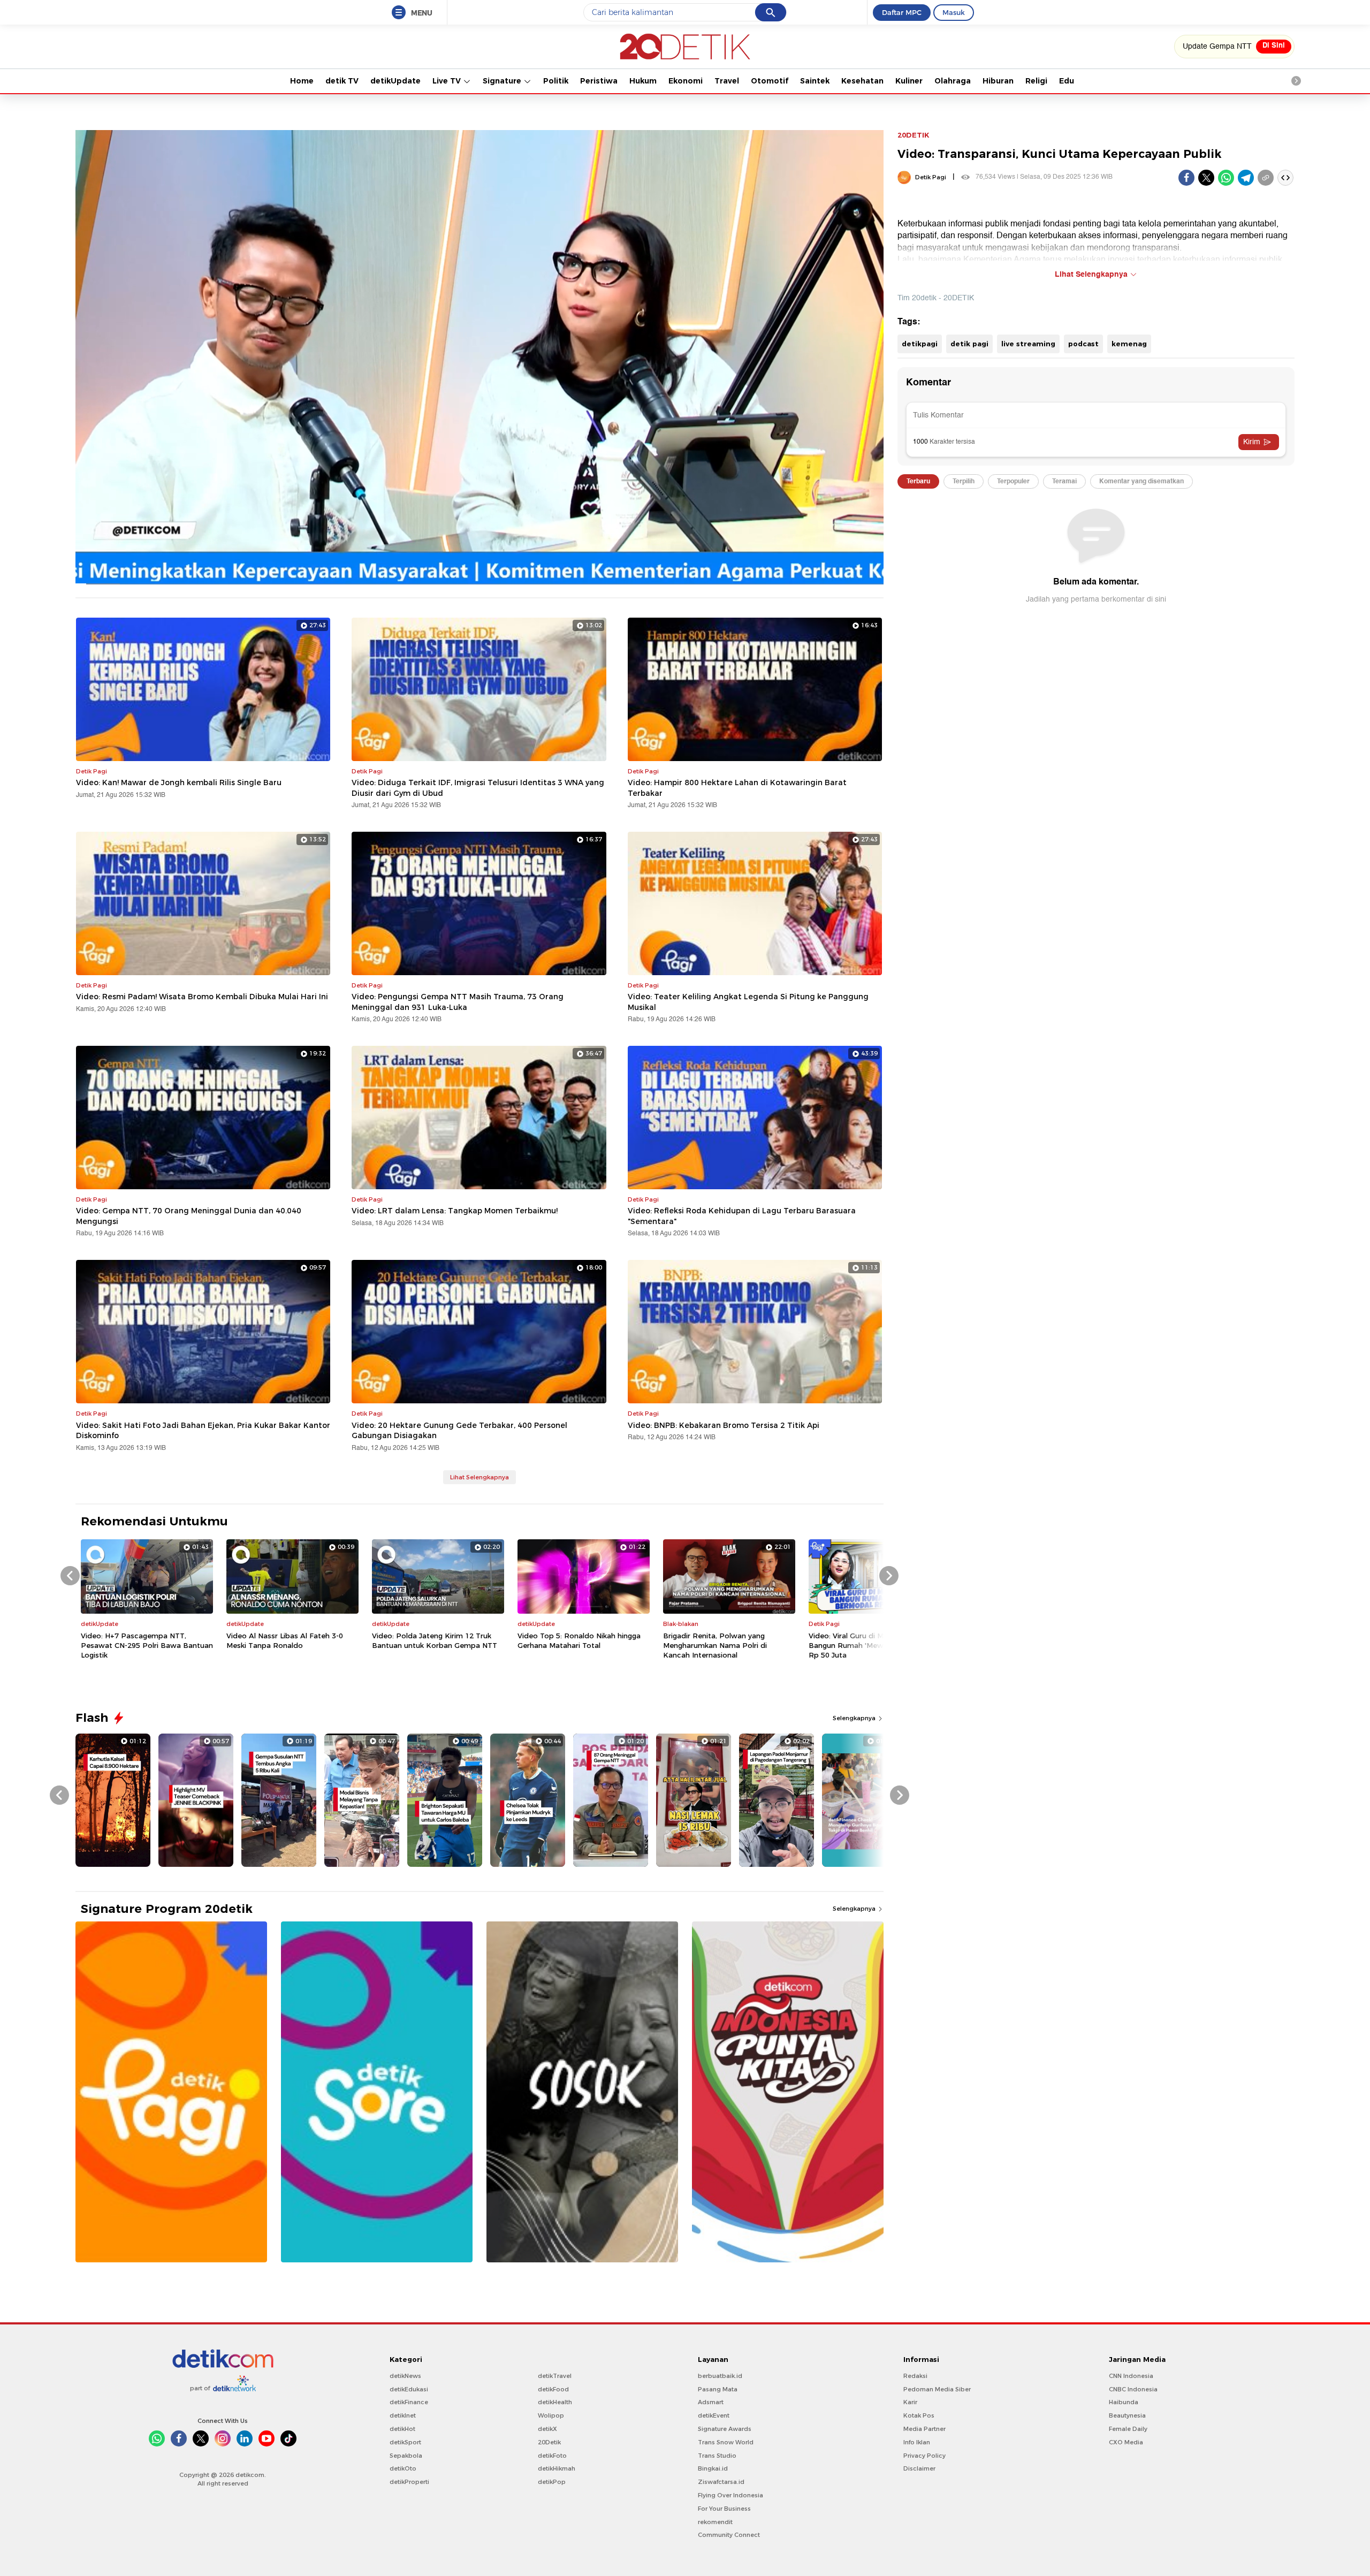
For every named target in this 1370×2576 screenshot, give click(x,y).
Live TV (448, 81)
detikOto (403, 2468)
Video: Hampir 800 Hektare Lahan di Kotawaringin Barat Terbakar (737, 788)
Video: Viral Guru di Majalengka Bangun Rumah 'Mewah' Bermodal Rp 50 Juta (870, 1645)
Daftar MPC (902, 12)
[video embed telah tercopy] (1285, 178)
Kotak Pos (919, 2415)
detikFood (553, 2389)
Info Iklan (917, 2442)
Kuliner (909, 81)
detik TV (342, 81)
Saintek (815, 81)
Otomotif (770, 81)
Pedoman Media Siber (937, 2389)
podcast (1083, 344)
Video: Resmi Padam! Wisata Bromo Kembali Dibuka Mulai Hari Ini (202, 997)
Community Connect (729, 2535)
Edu (1067, 81)
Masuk (954, 12)
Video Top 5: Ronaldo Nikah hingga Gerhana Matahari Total (579, 1640)
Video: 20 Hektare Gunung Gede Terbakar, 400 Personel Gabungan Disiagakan (459, 1431)
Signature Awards (725, 2429)
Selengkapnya (855, 1718)
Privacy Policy (924, 2456)
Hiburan (998, 81)
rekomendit (715, 2522)
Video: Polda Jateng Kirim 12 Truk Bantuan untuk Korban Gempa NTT (435, 1640)
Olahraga (953, 81)
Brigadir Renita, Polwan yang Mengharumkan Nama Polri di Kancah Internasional (715, 1645)
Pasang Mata (718, 2389)
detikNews (405, 2376)
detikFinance (409, 2402)
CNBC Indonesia (1133, 2389)
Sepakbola (406, 2456)
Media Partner (924, 2429)
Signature (503, 81)
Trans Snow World (726, 2442)
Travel (727, 81)
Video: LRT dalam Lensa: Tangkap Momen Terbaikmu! (455, 1211)
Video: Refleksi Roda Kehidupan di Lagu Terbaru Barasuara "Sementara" (742, 1216)
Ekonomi (686, 81)
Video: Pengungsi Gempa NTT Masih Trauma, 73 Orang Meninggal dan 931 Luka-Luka (458, 1002)
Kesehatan (862, 81)
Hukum (643, 81)
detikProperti (409, 2482)
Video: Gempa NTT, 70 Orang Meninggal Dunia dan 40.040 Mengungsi (189, 1216)
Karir (910, 2402)
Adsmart (711, 2402)
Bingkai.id (713, 2468)
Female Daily (1128, 2429)
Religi (1036, 81)
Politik (556, 81)
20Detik (549, 2442)
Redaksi (915, 2376)
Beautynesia (1127, 2415)
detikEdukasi (409, 2389)
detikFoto (552, 2456)
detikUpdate (395, 81)
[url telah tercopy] (1266, 178)
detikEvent (714, 2415)
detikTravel (555, 2376)
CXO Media (1126, 2442)
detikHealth (555, 2402)
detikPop (552, 2482)
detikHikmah (557, 2468)
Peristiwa (599, 81)
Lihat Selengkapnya (479, 1477)
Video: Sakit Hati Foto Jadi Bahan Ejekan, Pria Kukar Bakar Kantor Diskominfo (203, 1431)
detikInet (403, 2415)
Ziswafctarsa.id (721, 2482)
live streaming (1028, 344)
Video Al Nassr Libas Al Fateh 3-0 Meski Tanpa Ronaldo (285, 1640)
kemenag (1129, 344)
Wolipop (551, 2415)
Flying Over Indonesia (730, 2495)
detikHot (402, 2429)
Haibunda (1124, 2402)
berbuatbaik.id (720, 2376)
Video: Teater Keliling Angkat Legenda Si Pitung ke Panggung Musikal (748, 1002)
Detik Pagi (931, 177)
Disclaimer (919, 2468)
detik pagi (969, 344)
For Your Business (724, 2509)
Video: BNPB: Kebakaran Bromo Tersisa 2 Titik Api (724, 1425)
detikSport (405, 2442)
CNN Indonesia (1131, 2376)
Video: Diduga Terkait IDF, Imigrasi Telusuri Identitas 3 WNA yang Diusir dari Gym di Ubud (478, 788)
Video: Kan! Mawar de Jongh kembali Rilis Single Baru (179, 782)
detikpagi (920, 344)
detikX (547, 2429)
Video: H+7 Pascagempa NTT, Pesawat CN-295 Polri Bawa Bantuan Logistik (147, 1645)
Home (302, 81)
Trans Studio (717, 2456)
